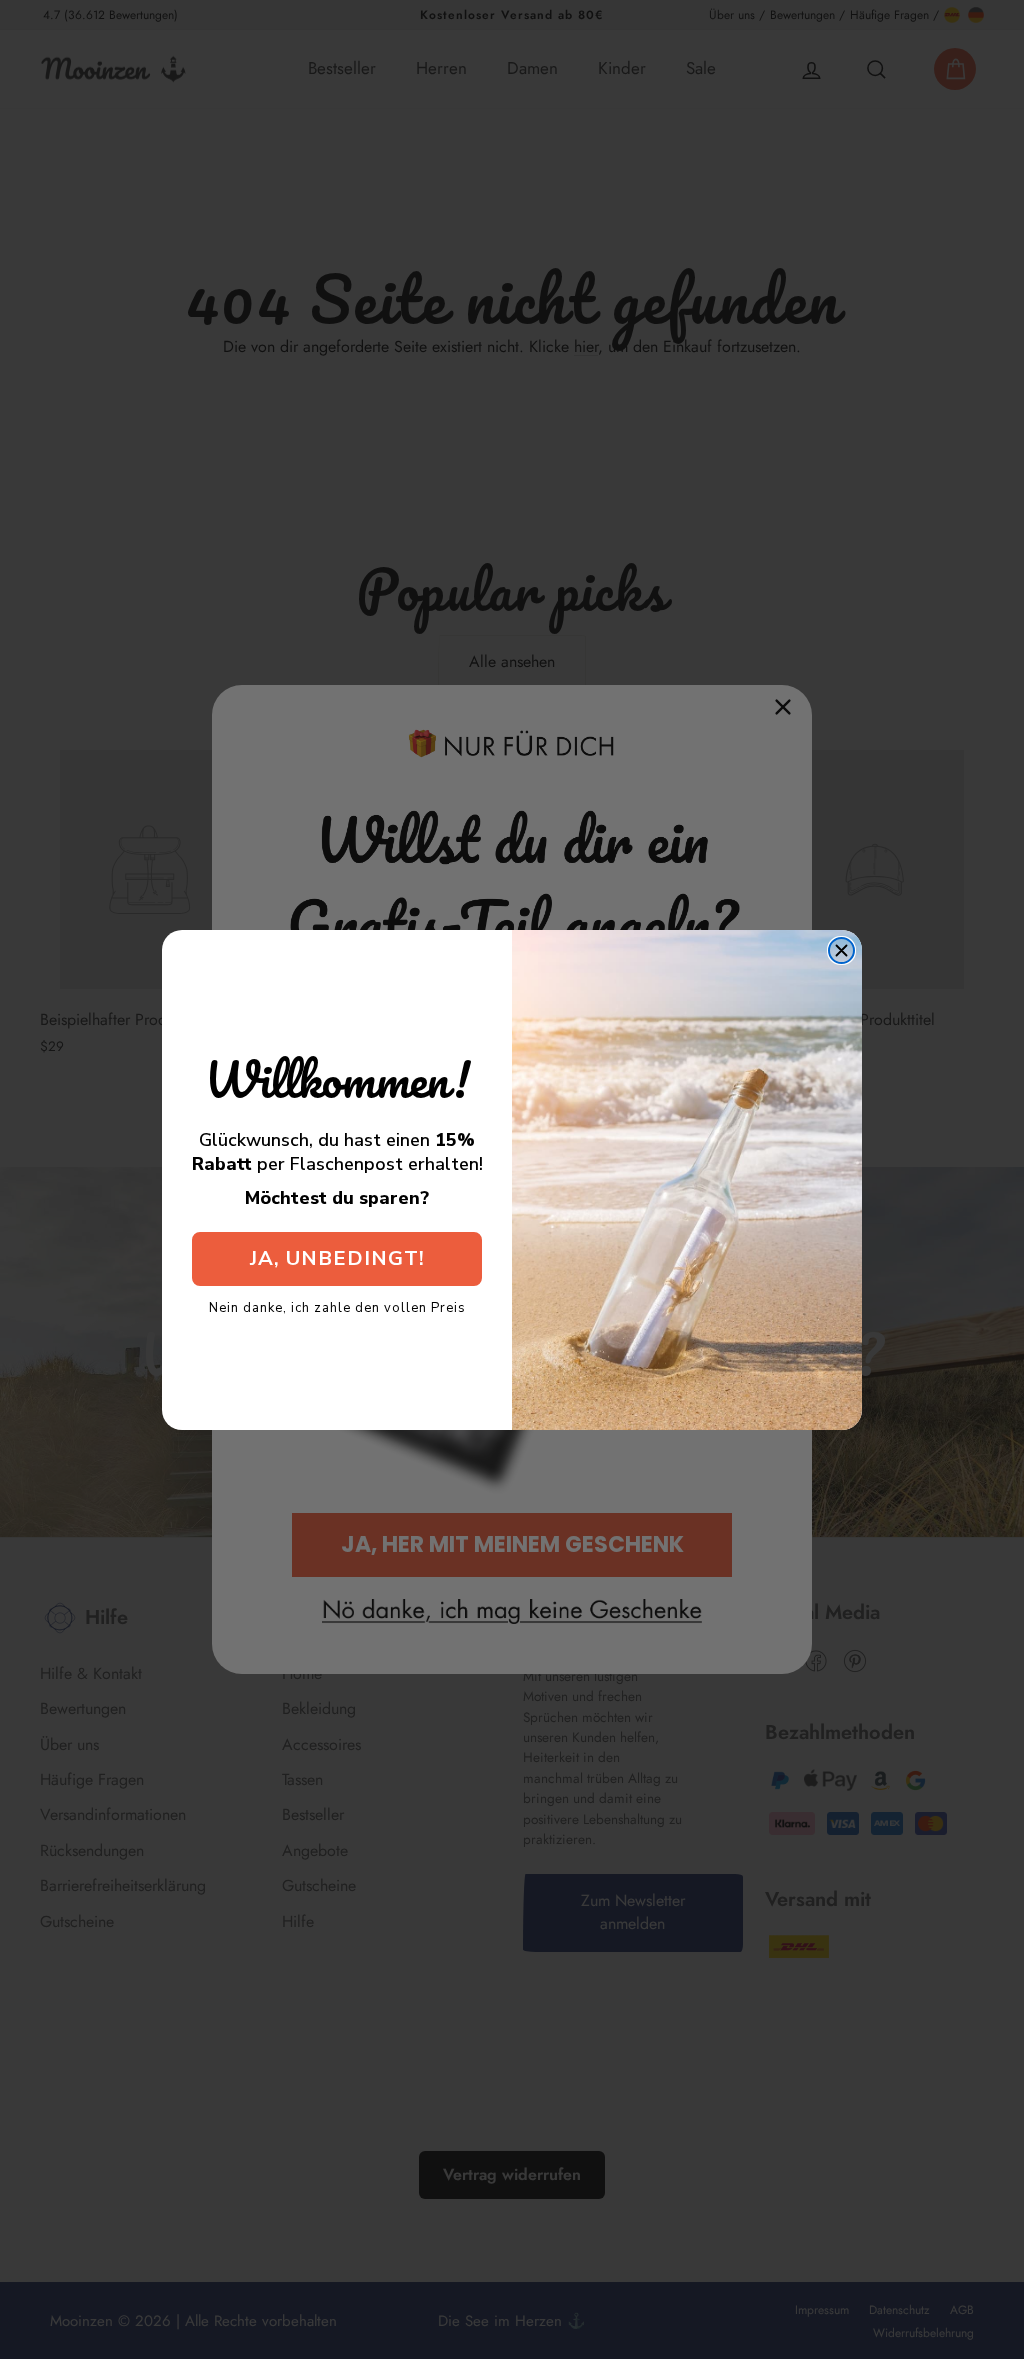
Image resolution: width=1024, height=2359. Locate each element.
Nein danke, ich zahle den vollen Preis (337, 1307)
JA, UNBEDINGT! (337, 1258)
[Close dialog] (841, 950)
